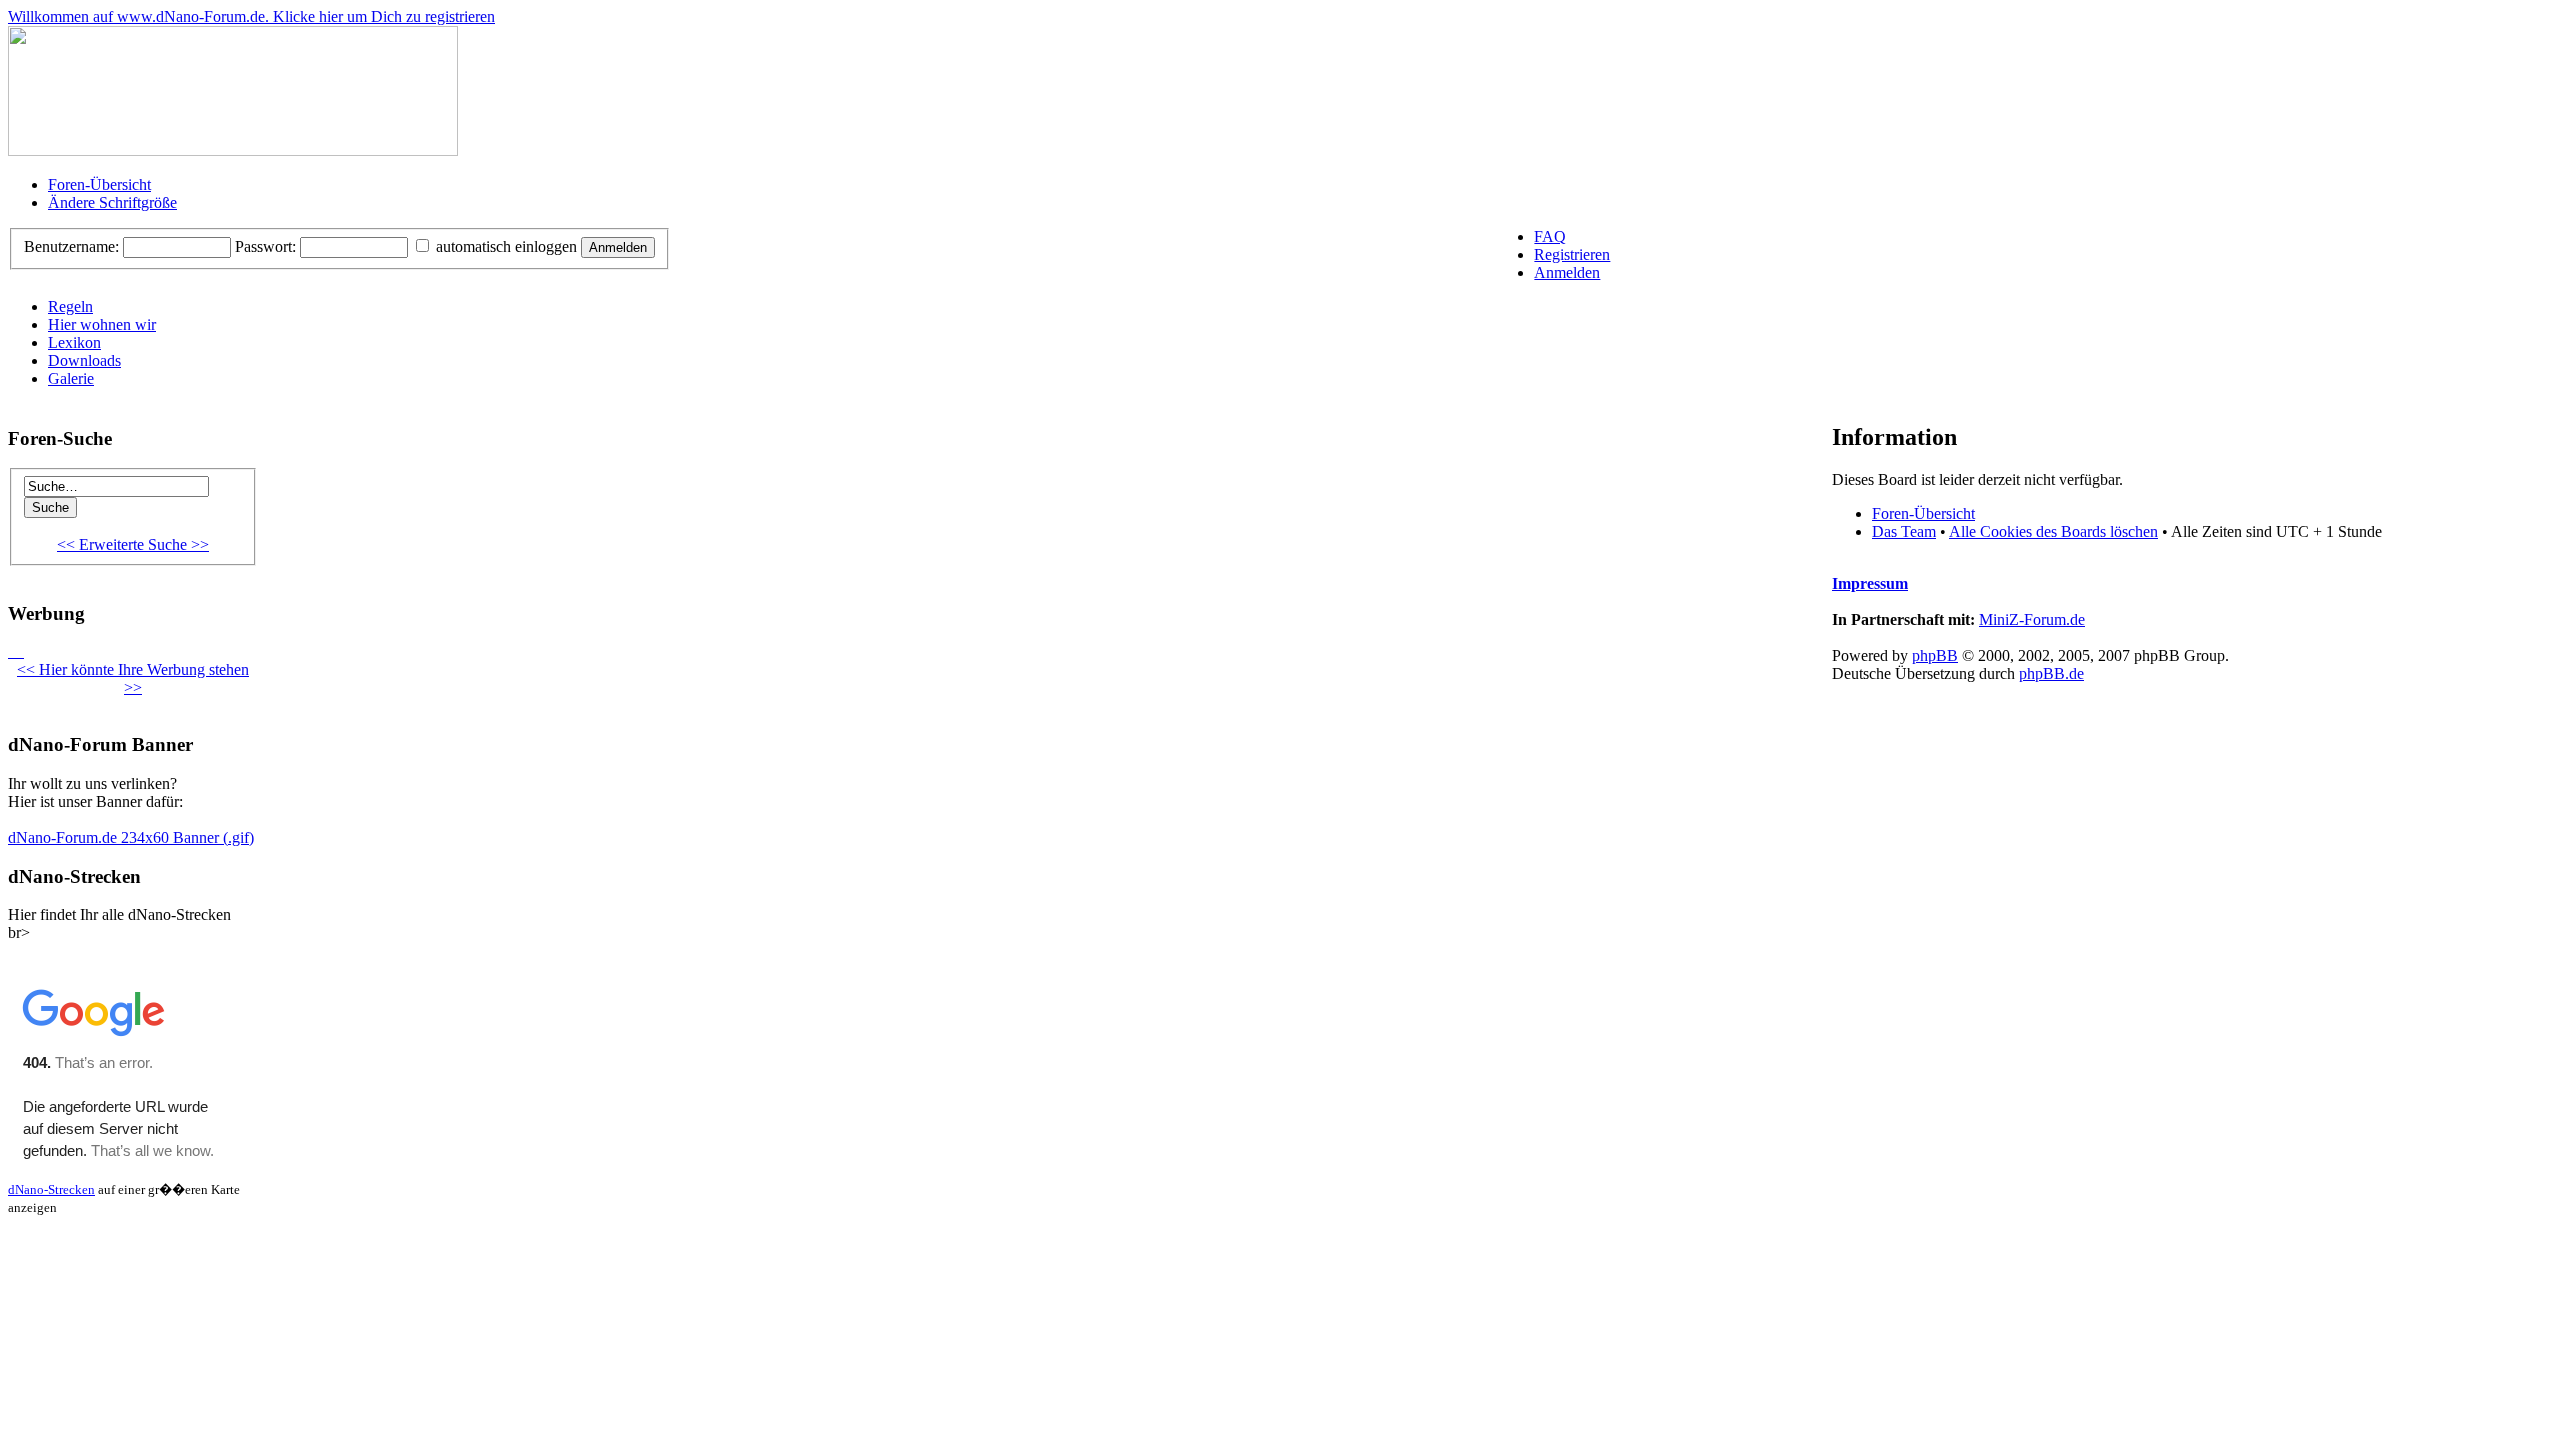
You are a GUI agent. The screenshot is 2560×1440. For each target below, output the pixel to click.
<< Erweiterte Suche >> (133, 544)
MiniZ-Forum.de (2032, 619)
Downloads (84, 360)
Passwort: (265, 246)
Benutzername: (71, 246)
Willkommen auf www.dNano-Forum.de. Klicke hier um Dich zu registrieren (251, 16)
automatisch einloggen (504, 246)
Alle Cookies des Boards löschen (2053, 531)
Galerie (71, 378)
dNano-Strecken (51, 1189)
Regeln (70, 306)
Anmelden (1567, 272)
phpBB (1935, 655)
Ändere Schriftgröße (112, 202)
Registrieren (1572, 254)
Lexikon (74, 342)
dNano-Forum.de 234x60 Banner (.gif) (131, 837)
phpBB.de (2051, 673)
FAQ (1550, 236)
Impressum (1870, 583)
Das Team (1904, 531)
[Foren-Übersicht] (233, 150)
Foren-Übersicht (99, 184)
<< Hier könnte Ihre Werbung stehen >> (133, 678)
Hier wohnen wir (102, 324)
